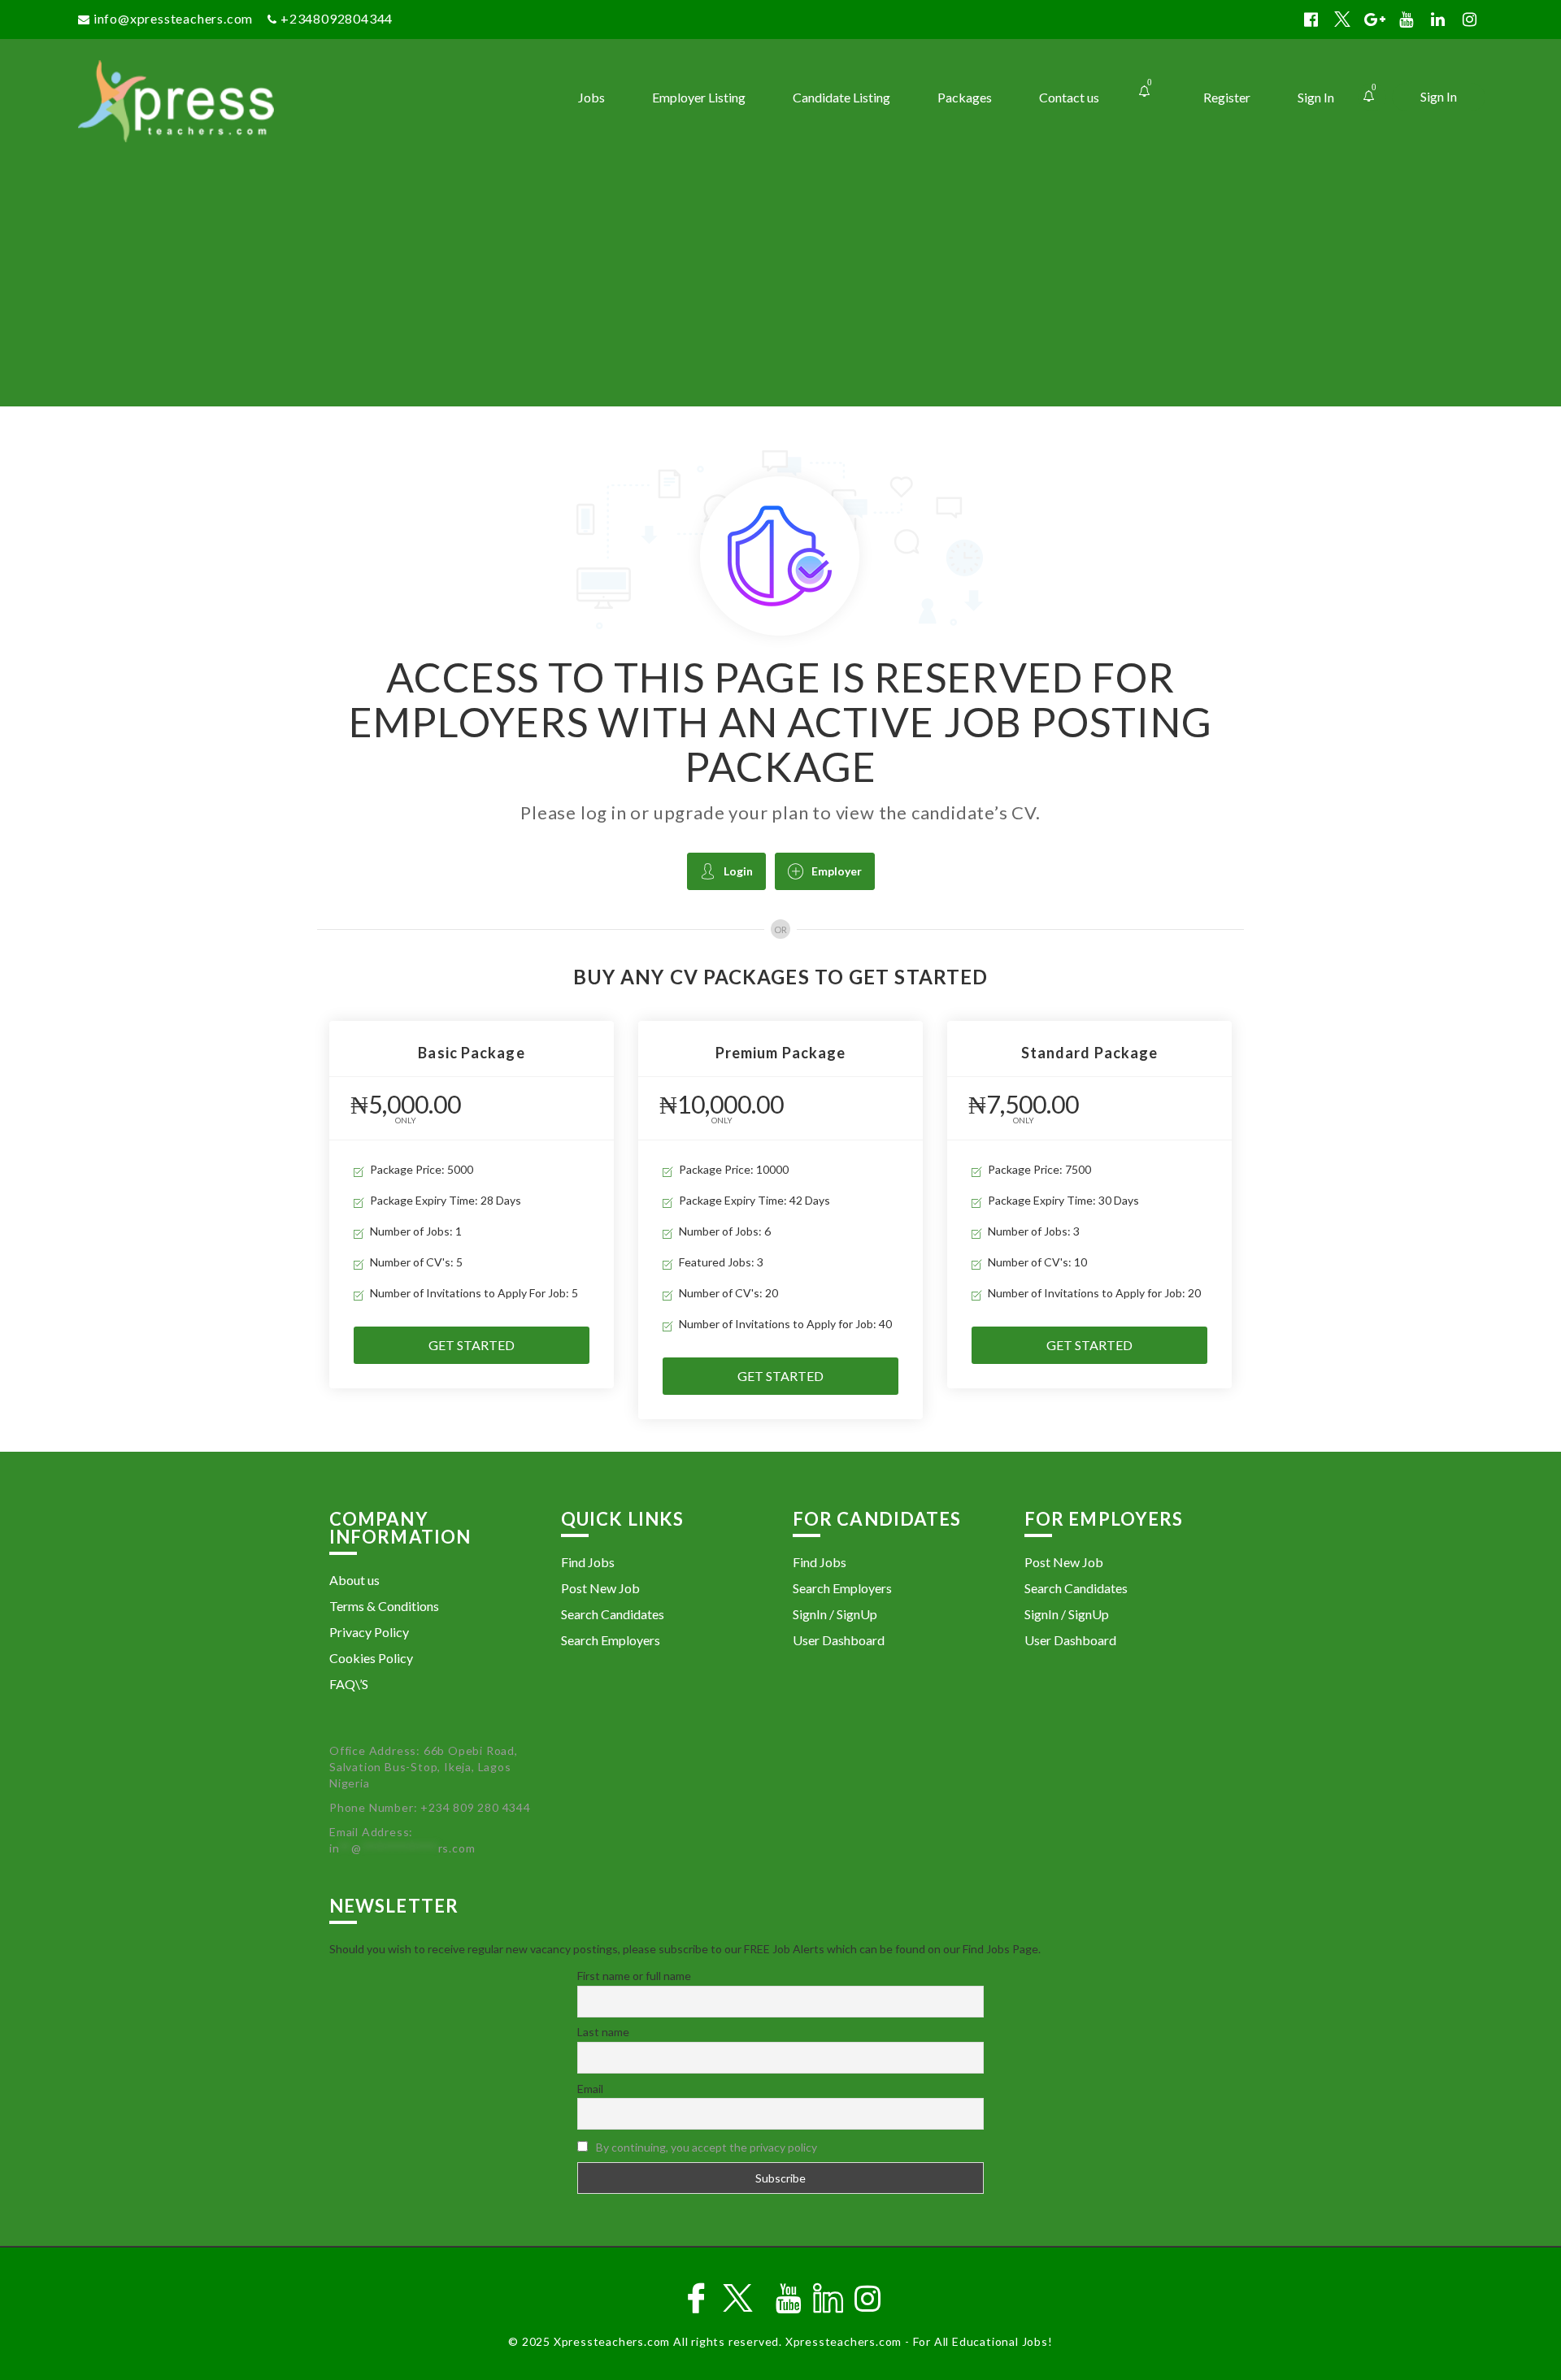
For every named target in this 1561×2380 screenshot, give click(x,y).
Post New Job (600, 1588)
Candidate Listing (841, 97)
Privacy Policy (369, 1632)
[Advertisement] (780, 284)
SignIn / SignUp (835, 1614)
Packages (965, 97)
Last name (603, 2032)
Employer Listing (699, 97)
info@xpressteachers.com (173, 18)
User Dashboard (839, 1640)
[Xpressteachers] (254, 101)
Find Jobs (588, 1562)
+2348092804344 (337, 18)
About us (354, 1580)
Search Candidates (613, 1614)
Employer (837, 871)
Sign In (1439, 96)
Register (1227, 97)
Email (590, 2089)
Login (738, 871)
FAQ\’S (349, 1684)
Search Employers (611, 1640)
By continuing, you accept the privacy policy (707, 2147)
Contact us (1069, 97)
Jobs (591, 97)
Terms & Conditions (384, 1606)
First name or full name (634, 1976)
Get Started (472, 1345)
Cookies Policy (371, 1658)
